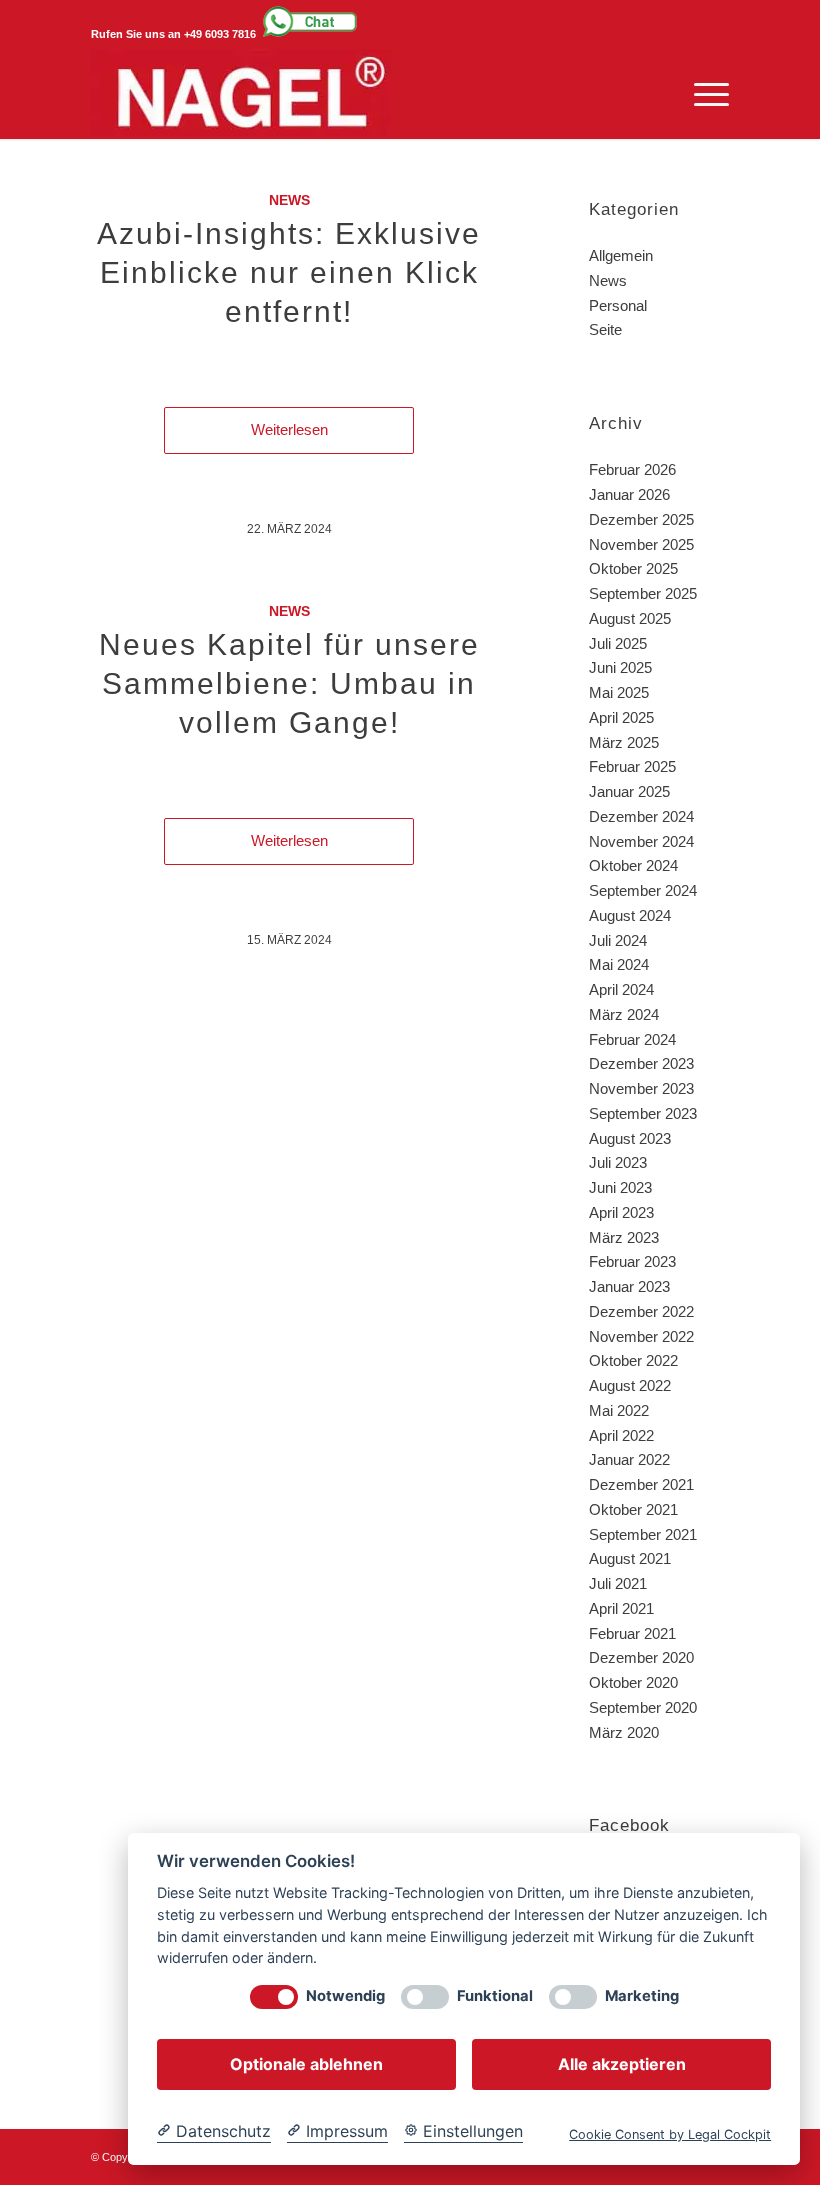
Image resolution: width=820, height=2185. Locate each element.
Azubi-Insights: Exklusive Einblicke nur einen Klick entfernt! (289, 272)
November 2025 (641, 544)
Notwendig (345, 1996)
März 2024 (624, 1014)
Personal (618, 305)
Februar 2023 (632, 1261)
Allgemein (621, 255)
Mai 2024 (619, 964)
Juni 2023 (620, 1187)
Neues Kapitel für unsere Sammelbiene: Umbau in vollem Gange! (289, 683)
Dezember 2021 (641, 1484)
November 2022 (641, 1336)
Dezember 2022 (641, 1311)
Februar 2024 (632, 1039)
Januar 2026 (629, 494)
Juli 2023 (618, 1162)
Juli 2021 (618, 1583)
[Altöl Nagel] (241, 94)
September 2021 (643, 1534)
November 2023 (641, 1088)
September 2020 (643, 1707)
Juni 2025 (620, 667)
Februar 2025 (632, 766)
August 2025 (630, 618)
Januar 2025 (629, 791)
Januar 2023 (629, 1286)
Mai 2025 (619, 692)
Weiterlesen (289, 429)
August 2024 (630, 915)
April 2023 (621, 1212)
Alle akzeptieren (622, 2064)
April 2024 (621, 989)
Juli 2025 (618, 643)
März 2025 (624, 742)
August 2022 (630, 1385)
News (289, 200)
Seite (605, 329)
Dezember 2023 (641, 1063)
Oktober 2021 (633, 1509)
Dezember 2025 (641, 519)
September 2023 (643, 1113)
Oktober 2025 (633, 568)
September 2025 (643, 593)
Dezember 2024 (641, 816)
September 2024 (643, 890)
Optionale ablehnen (306, 2064)
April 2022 (621, 1435)
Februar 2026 (632, 469)
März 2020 (624, 1732)
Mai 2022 (619, 1410)
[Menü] (701, 94)
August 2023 (630, 1138)
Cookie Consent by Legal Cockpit (670, 2134)
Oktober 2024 (633, 865)
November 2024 (641, 841)
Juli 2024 (618, 940)
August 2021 (630, 1558)
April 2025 (621, 717)
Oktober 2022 (633, 1360)
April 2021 (621, 1608)
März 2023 (624, 1237)
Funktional (495, 1996)
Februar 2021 (632, 1633)
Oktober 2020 (633, 1682)
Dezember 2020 (641, 1657)
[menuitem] (701, 94)
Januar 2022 (629, 1459)
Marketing (642, 1996)
